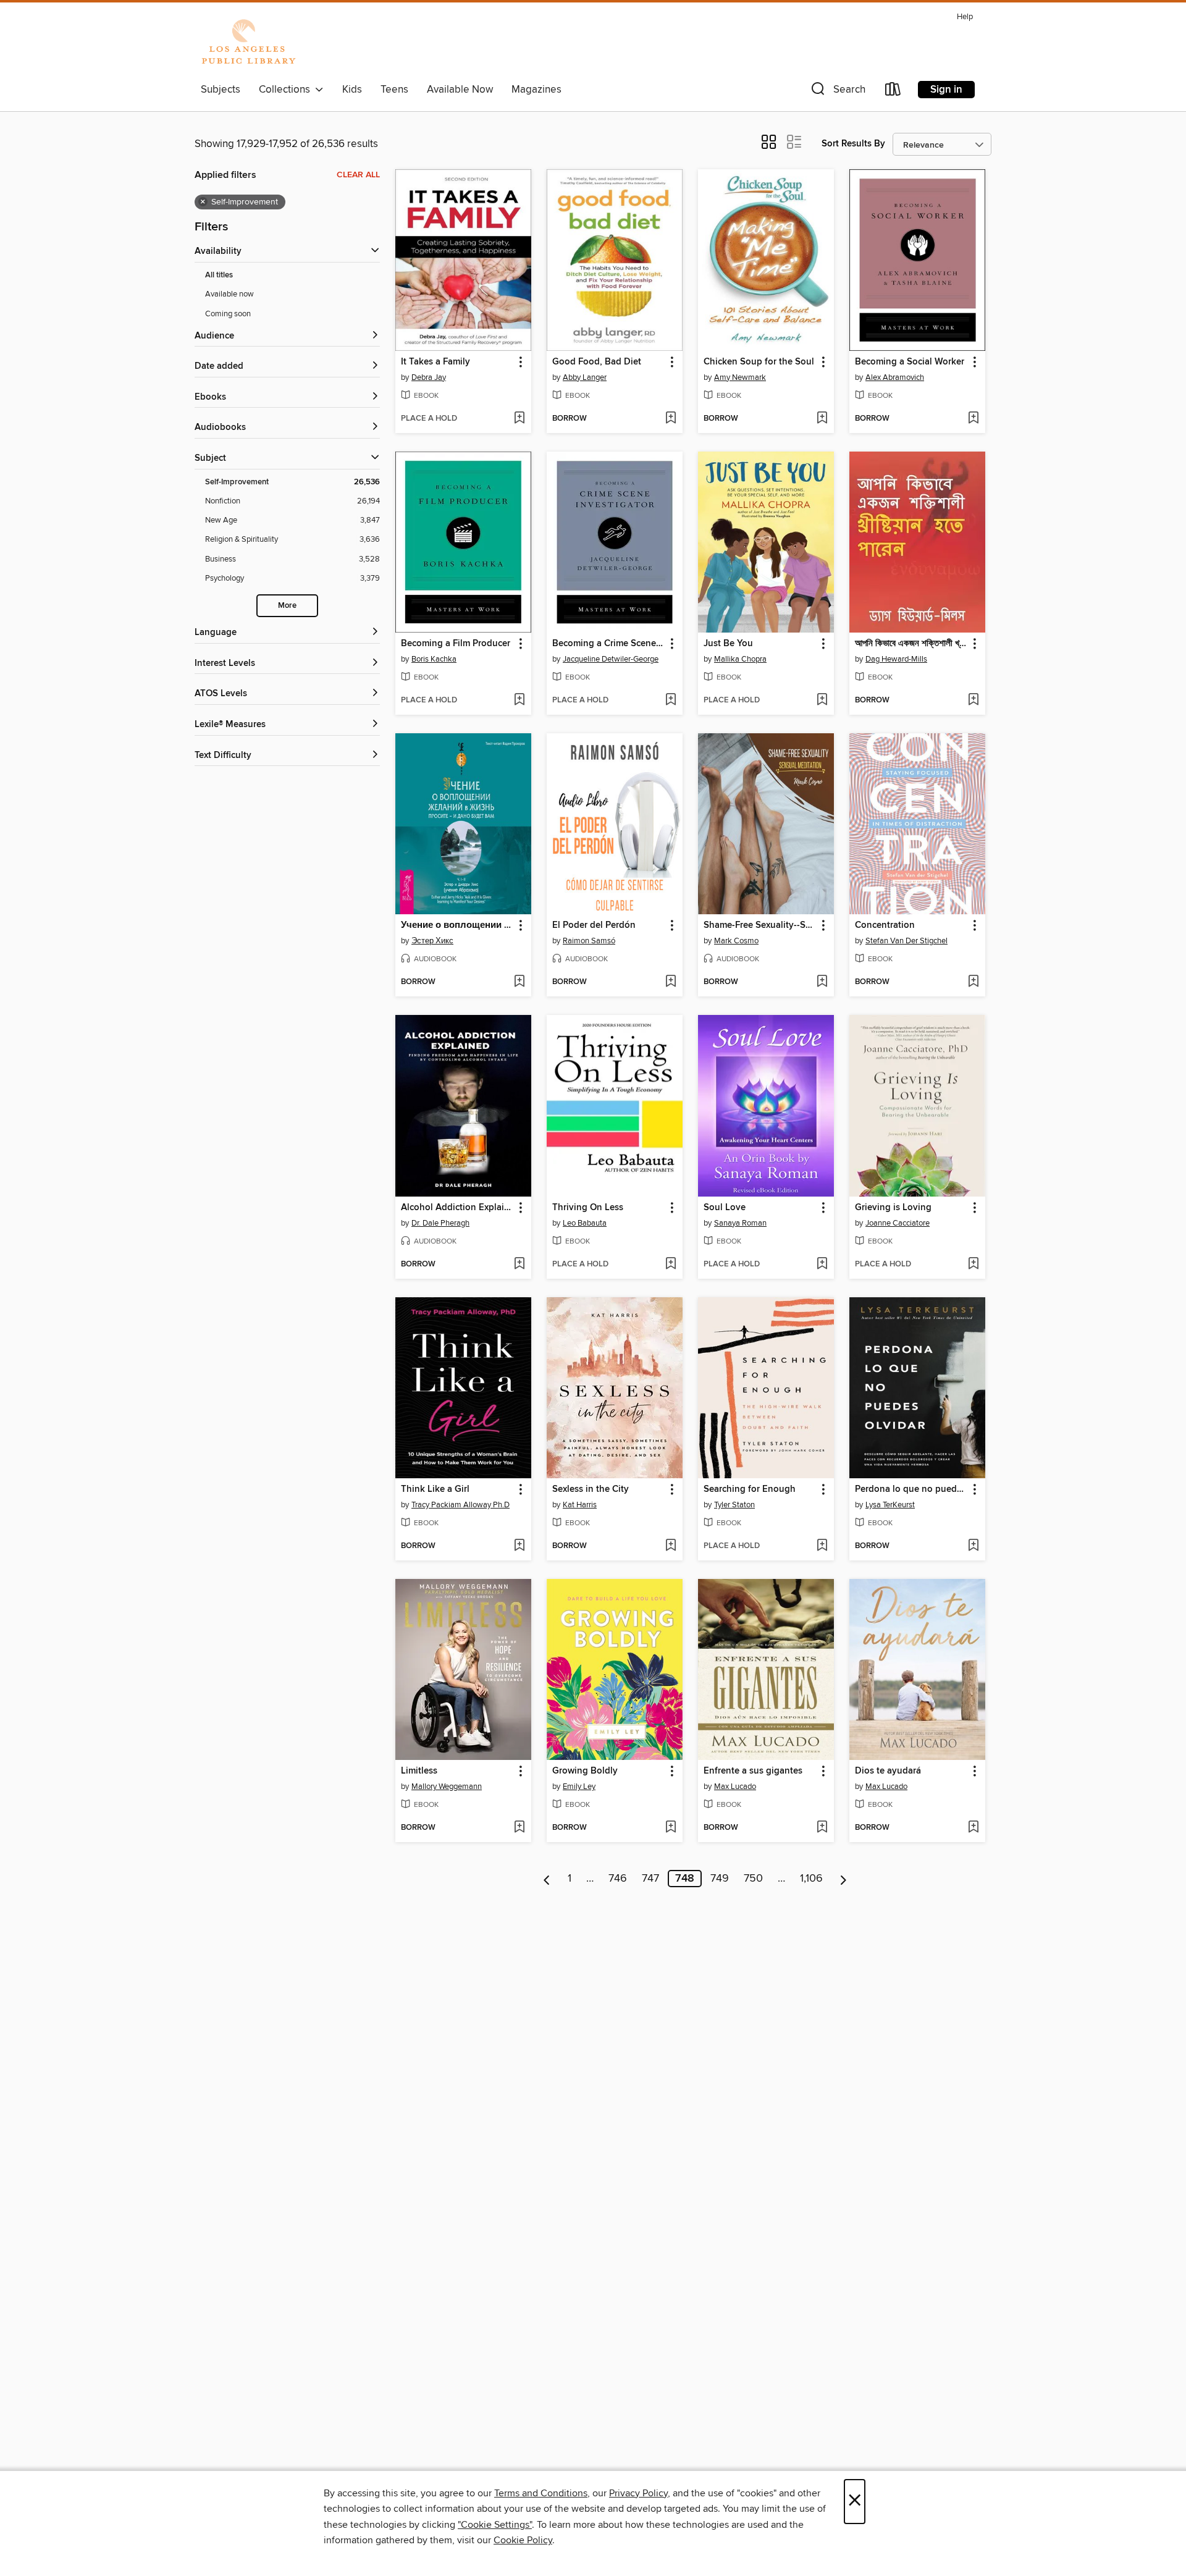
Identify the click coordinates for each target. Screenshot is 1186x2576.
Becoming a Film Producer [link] (456, 644)
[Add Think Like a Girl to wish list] (519, 1546)
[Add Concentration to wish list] (973, 982)
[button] (837, 92)
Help (965, 17)
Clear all (358, 175)
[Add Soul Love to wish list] (822, 1265)
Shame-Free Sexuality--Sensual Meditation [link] (760, 925)
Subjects (221, 90)
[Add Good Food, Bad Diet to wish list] (671, 419)
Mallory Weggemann (447, 1787)
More (287, 606)
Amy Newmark (740, 377)
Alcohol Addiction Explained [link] (457, 1208)
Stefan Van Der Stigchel (906, 941)
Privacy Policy (638, 2493)
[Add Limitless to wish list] (519, 1828)
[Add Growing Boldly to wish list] (671, 1828)
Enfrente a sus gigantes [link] (753, 1771)
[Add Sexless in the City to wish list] (671, 1546)
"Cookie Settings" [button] (495, 2525)
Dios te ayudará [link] (888, 1771)
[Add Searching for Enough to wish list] (822, 1546)
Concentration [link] (885, 925)
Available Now (460, 90)
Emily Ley (579, 1787)
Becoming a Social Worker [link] (910, 362)
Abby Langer (585, 377)
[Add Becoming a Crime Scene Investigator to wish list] (671, 701)
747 (650, 1879)
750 (753, 1879)
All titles (219, 275)
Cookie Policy (523, 2540)
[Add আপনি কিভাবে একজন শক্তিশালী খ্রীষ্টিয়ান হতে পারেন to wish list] (973, 701)
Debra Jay (429, 377)
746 (618, 1879)
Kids (352, 90)
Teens (394, 90)
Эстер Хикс (432, 941)
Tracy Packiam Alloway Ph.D (461, 1505)
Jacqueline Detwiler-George (611, 659)
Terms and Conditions (541, 2493)
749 (720, 1879)
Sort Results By (853, 144)
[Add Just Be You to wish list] (822, 701)
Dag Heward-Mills (896, 659)
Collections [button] (287, 90)
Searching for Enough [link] (750, 1489)
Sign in (946, 90)
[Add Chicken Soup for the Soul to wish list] (822, 419)
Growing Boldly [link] (585, 1771)
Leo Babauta (585, 1223)
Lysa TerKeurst (890, 1505)
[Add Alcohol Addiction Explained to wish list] (519, 1265)
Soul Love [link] (725, 1208)
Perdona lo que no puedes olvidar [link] (911, 1489)
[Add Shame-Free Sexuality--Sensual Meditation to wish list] (822, 982)
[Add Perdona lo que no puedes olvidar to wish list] (973, 1546)
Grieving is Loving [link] (893, 1208)
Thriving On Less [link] (588, 1208)
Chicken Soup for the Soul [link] (759, 362)
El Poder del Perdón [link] (594, 925)
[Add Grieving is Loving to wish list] (973, 1265)
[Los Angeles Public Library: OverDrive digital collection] (248, 43)
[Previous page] (547, 1879)
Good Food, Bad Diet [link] (597, 362)
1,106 (811, 1879)
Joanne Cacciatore (898, 1223)
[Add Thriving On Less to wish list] (671, 1265)
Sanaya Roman (740, 1223)
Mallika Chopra (740, 659)
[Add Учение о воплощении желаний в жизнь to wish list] (519, 982)
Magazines (536, 90)
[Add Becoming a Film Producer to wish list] (519, 701)
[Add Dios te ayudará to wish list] (973, 1828)
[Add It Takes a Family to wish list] (519, 419)
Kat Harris (580, 1505)
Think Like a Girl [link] (435, 1489)
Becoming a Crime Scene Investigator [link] (609, 644)
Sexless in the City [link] (591, 1489)
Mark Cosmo (736, 941)
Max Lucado (735, 1787)
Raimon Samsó (589, 941)
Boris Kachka (434, 659)
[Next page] (843, 1879)
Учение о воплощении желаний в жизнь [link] (457, 925)
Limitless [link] (419, 1771)
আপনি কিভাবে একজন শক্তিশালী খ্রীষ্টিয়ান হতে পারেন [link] (911, 644)
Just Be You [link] (728, 644)
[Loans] (893, 92)
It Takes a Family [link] (435, 362)
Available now (229, 294)
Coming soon (228, 314)
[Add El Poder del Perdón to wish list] (671, 982)
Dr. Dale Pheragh (440, 1223)
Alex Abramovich (895, 377)
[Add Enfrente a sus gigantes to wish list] (822, 1828)
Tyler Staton (734, 1505)
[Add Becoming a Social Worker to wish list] (973, 419)
